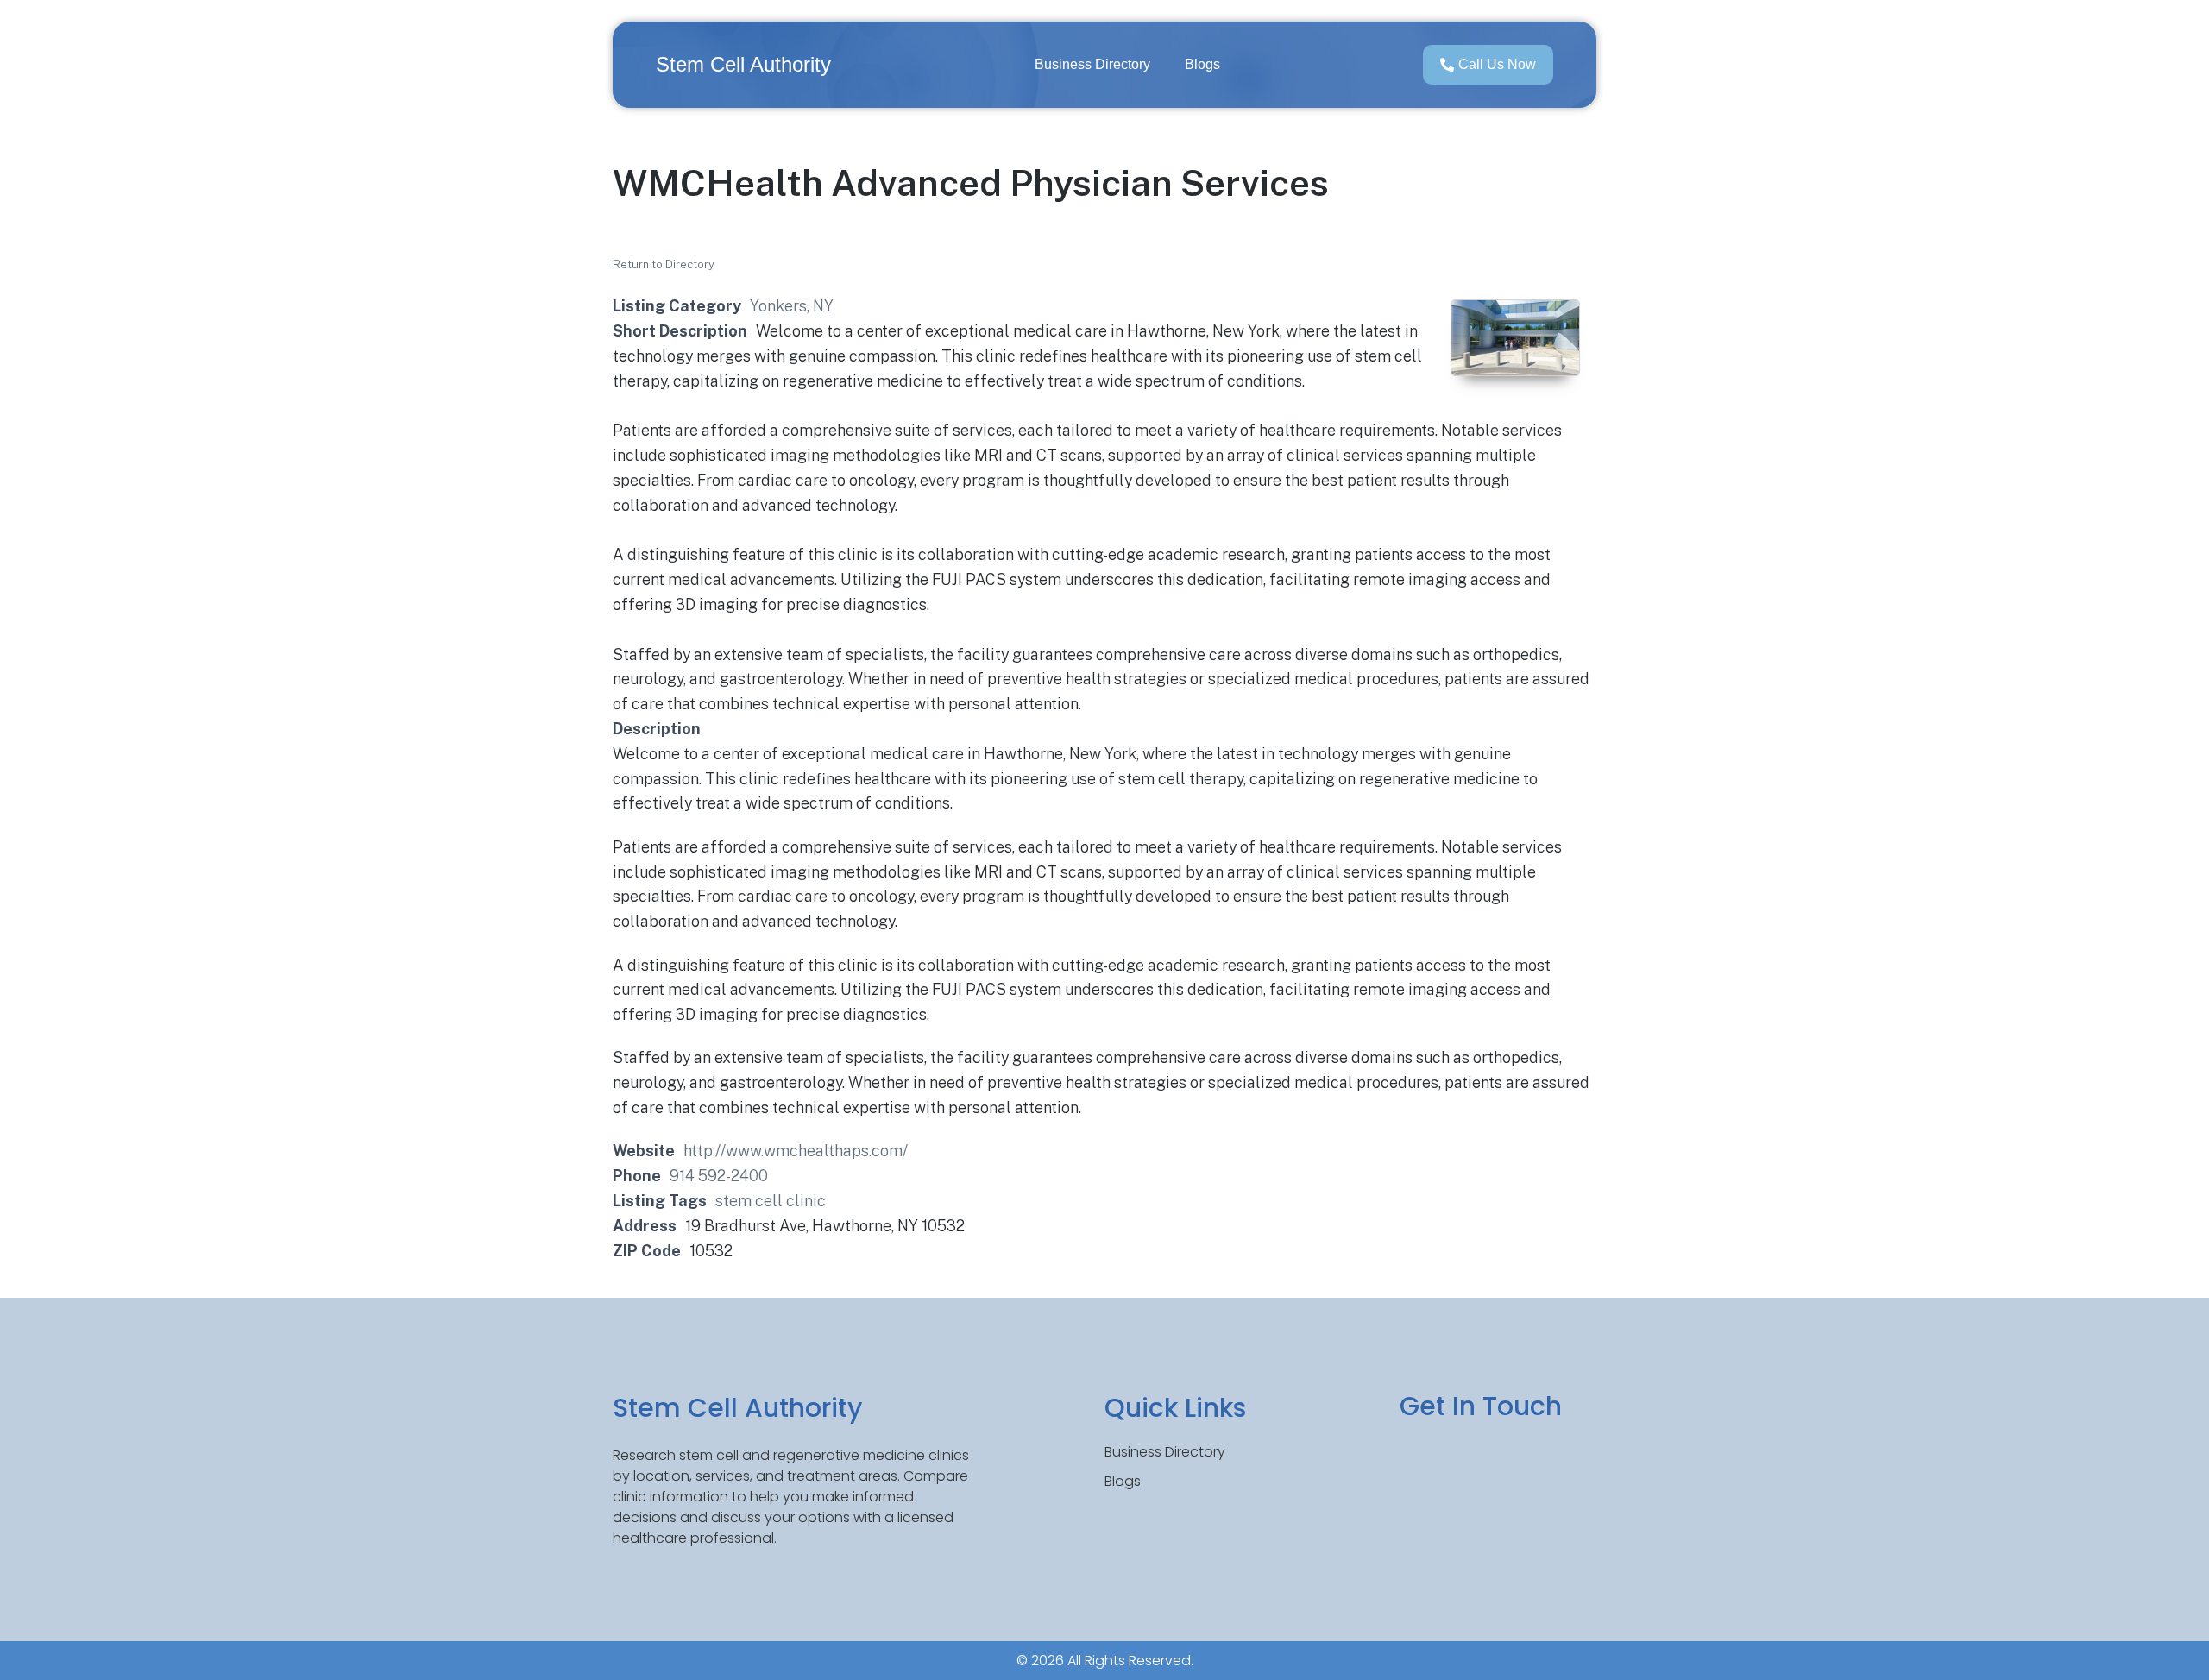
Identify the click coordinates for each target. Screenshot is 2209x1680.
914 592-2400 (719, 1176)
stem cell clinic (771, 1201)
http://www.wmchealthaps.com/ (796, 1151)
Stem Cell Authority (743, 64)
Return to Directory (664, 264)
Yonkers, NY (792, 306)
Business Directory (1092, 64)
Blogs (1202, 64)
